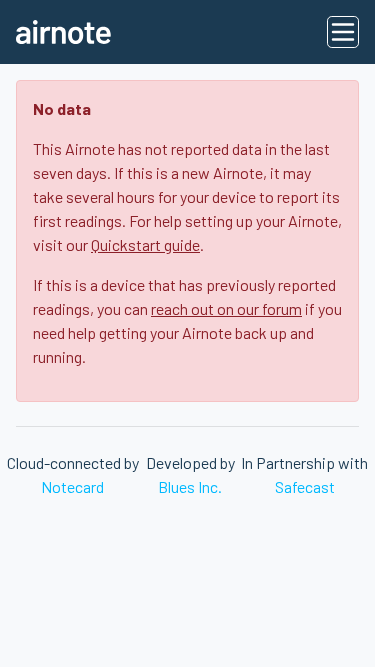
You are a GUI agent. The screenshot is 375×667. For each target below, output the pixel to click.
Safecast (305, 486)
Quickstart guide (145, 244)
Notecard (72, 486)
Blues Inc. (190, 486)
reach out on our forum (226, 308)
